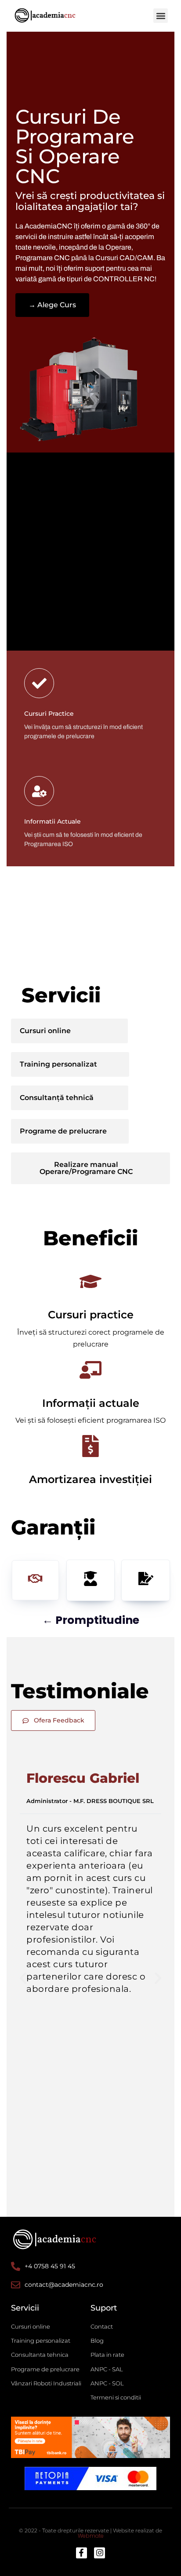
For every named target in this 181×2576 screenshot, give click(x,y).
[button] (161, 16)
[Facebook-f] (81, 2553)
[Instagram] (100, 2553)
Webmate (91, 2536)
